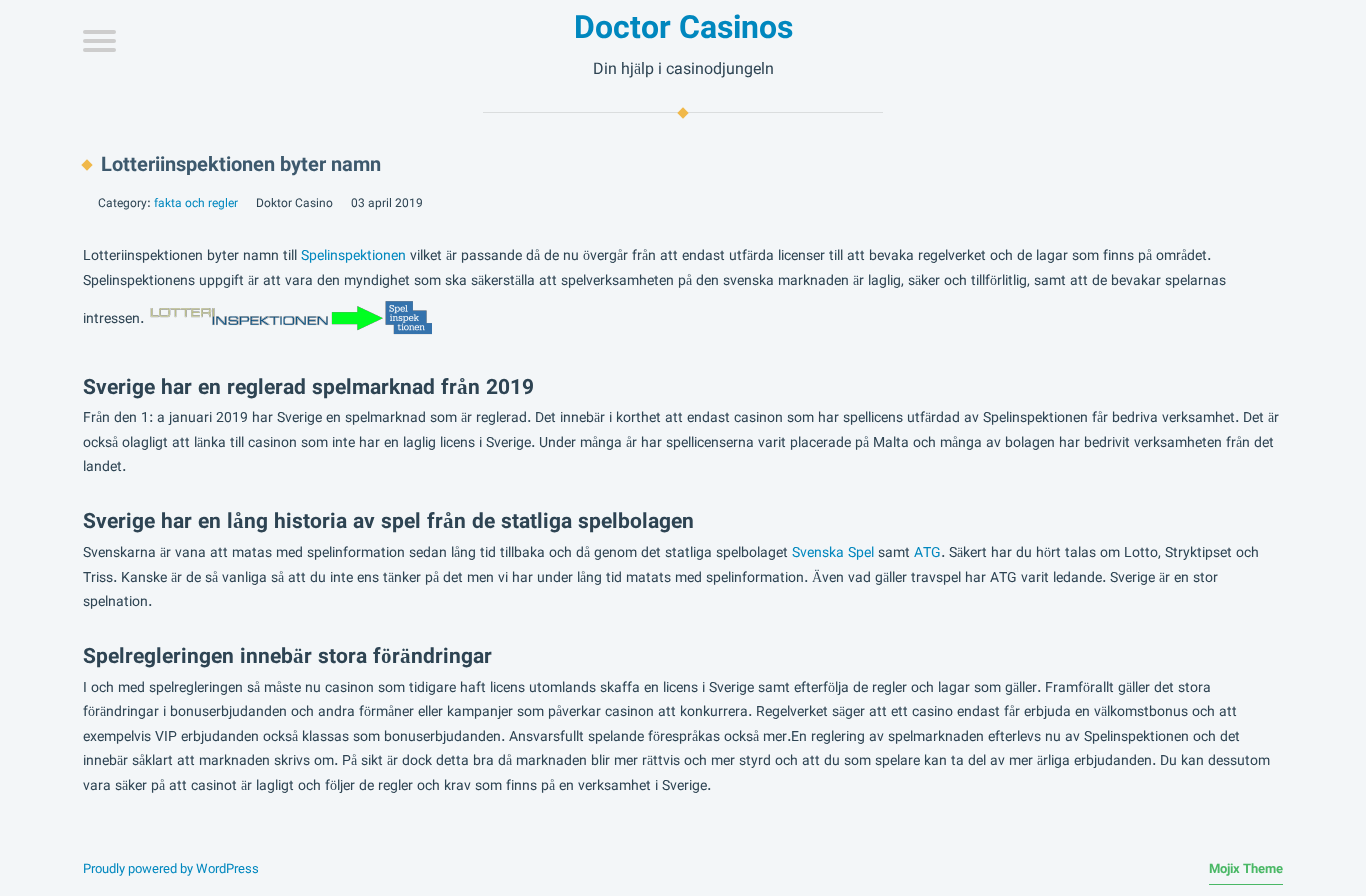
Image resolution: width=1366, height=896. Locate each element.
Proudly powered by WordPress (171, 869)
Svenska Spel (833, 553)
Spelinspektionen (353, 256)
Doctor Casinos (683, 28)
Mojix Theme (1246, 869)
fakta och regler (196, 203)
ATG (927, 553)
